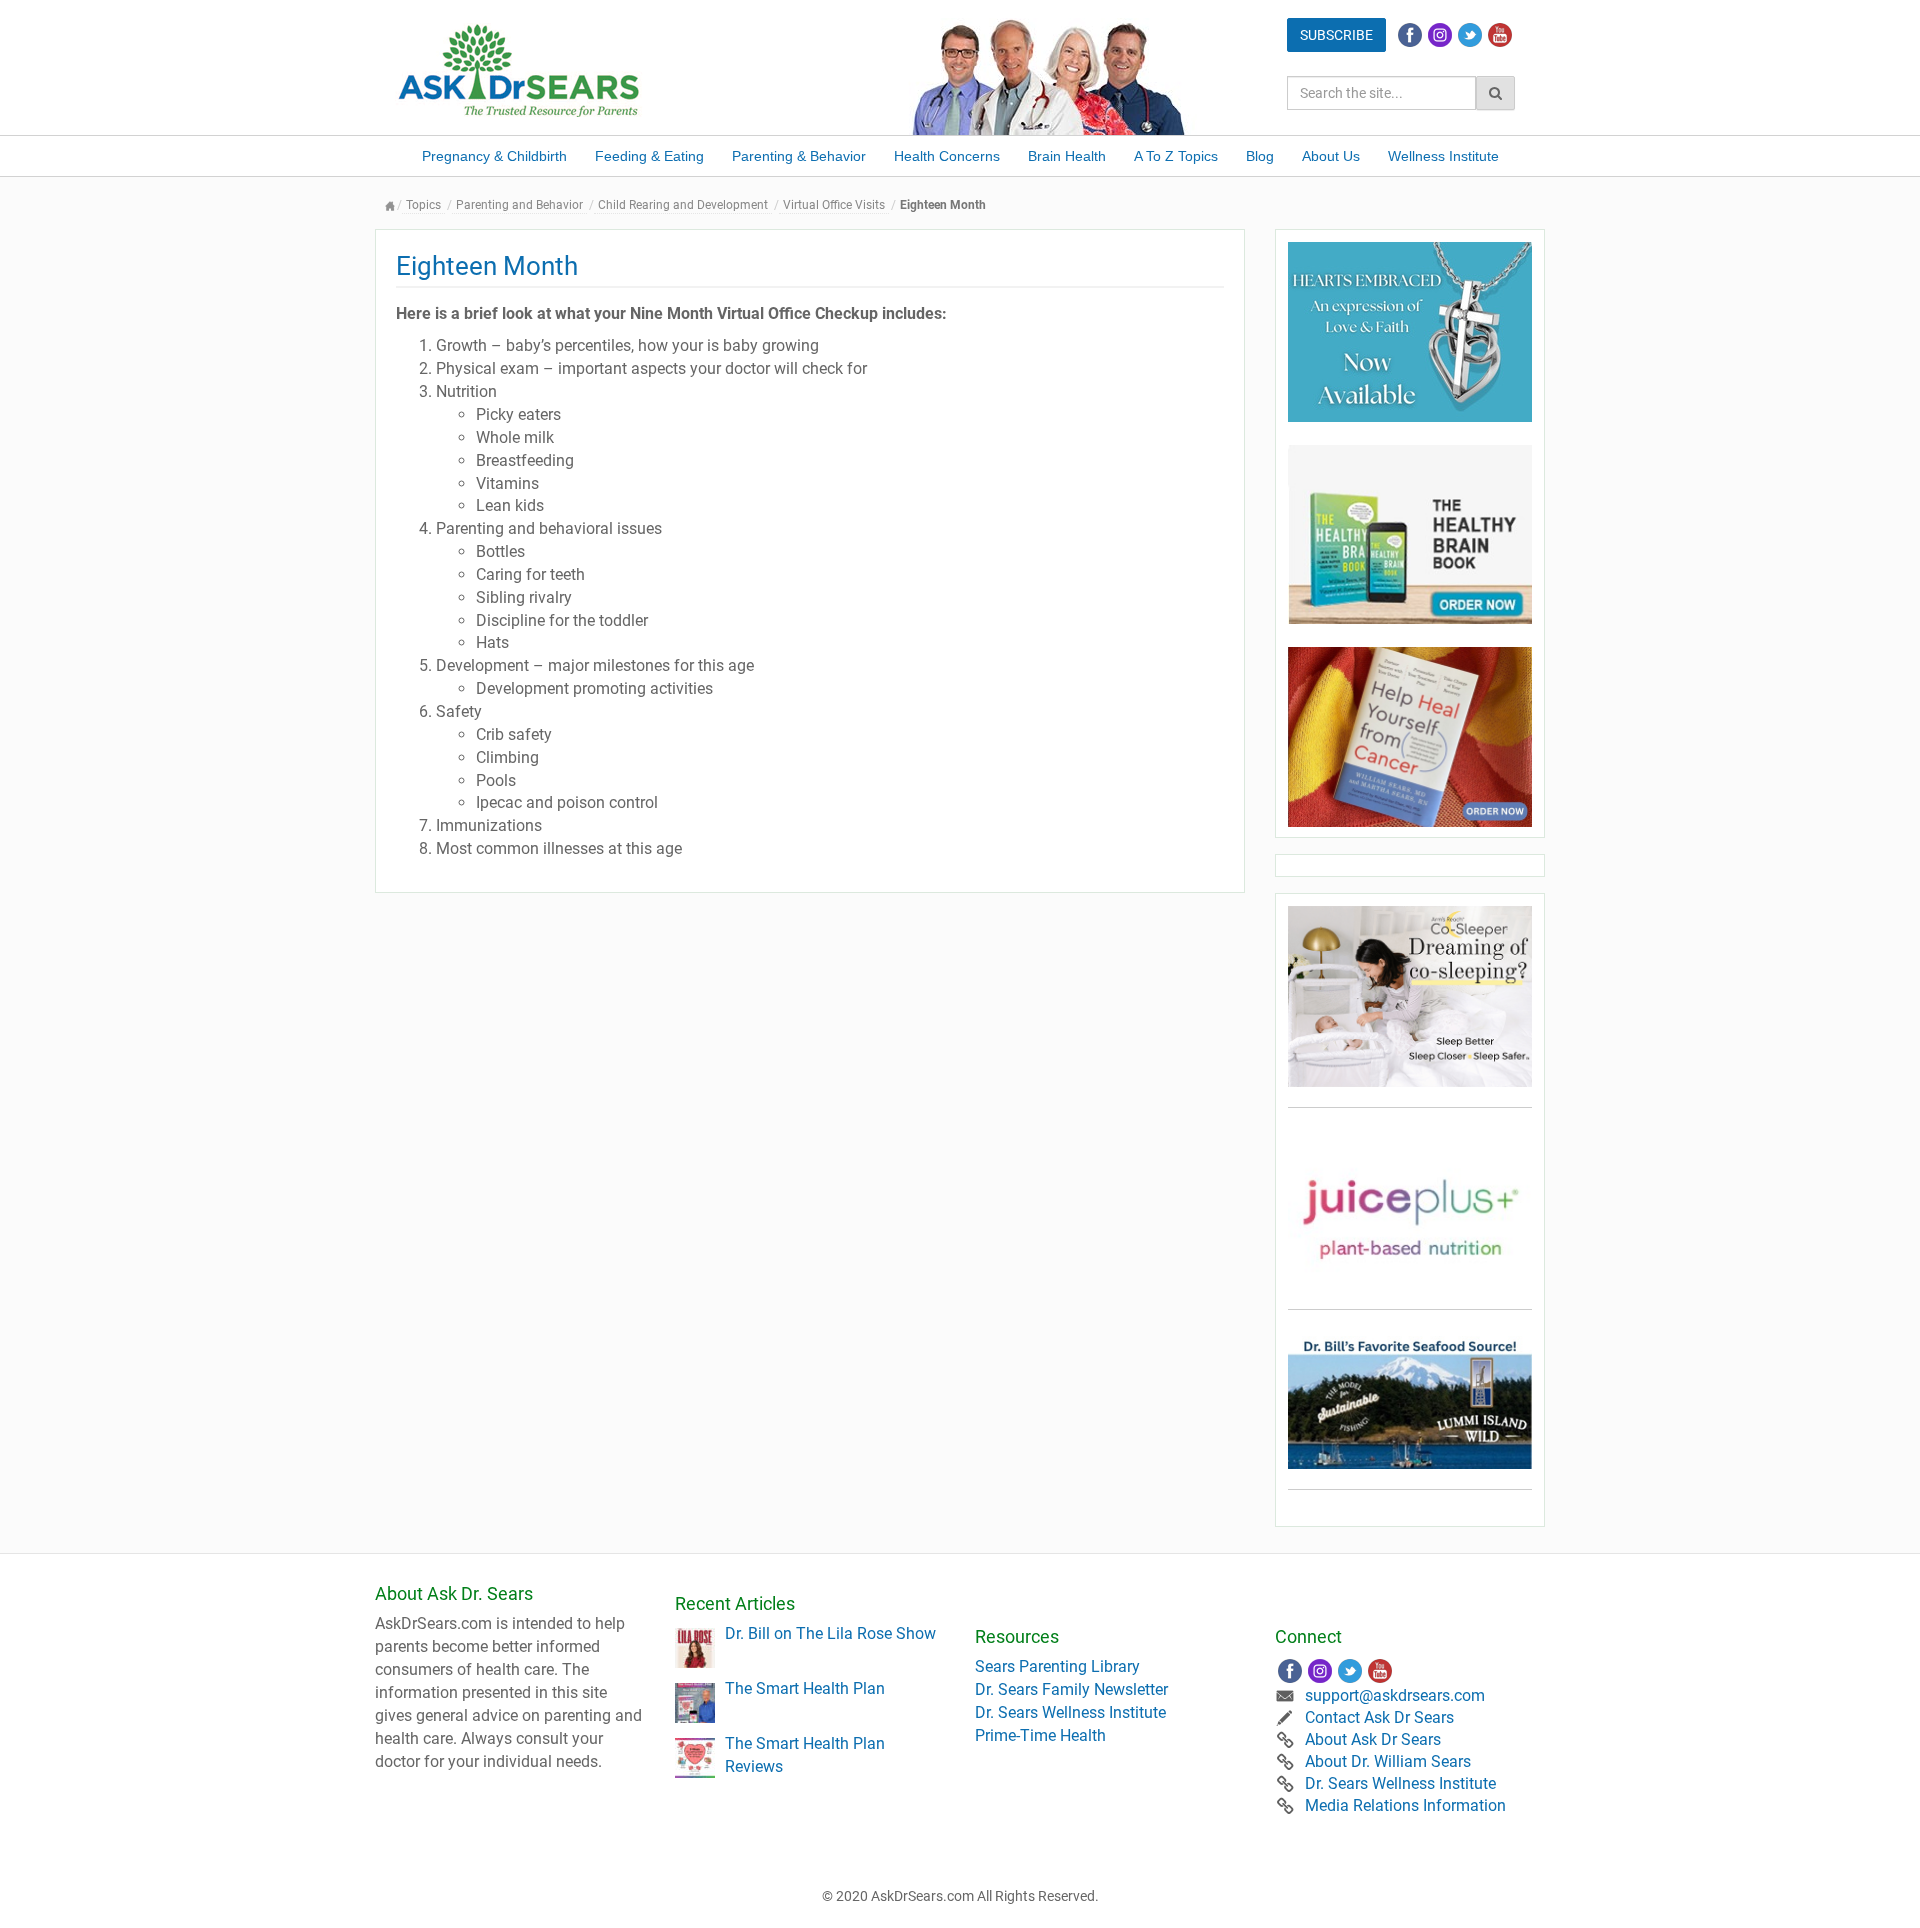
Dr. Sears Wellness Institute (1070, 1712)
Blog (1260, 156)
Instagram (1440, 35)
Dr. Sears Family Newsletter (1071, 1689)
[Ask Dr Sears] (520, 68)
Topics (423, 205)
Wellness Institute (1443, 156)
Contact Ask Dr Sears (1379, 1717)
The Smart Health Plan (805, 1688)
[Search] (1495, 93)
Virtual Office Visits (834, 205)
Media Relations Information (1405, 1805)
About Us (1331, 156)
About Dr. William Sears (1388, 1761)
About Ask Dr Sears (1373, 1739)
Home (390, 205)
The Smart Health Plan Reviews (805, 1755)
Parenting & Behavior (799, 156)
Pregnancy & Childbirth (494, 156)
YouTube (1500, 35)
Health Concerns (947, 156)
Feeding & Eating (649, 156)
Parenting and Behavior (519, 205)
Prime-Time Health (1040, 1735)
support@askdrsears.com (1395, 1695)
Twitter (1470, 35)
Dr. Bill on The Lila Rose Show (830, 1633)
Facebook (1410, 35)
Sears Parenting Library (1057, 1666)
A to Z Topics (1176, 156)
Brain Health (1067, 156)
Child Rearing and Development (683, 205)
